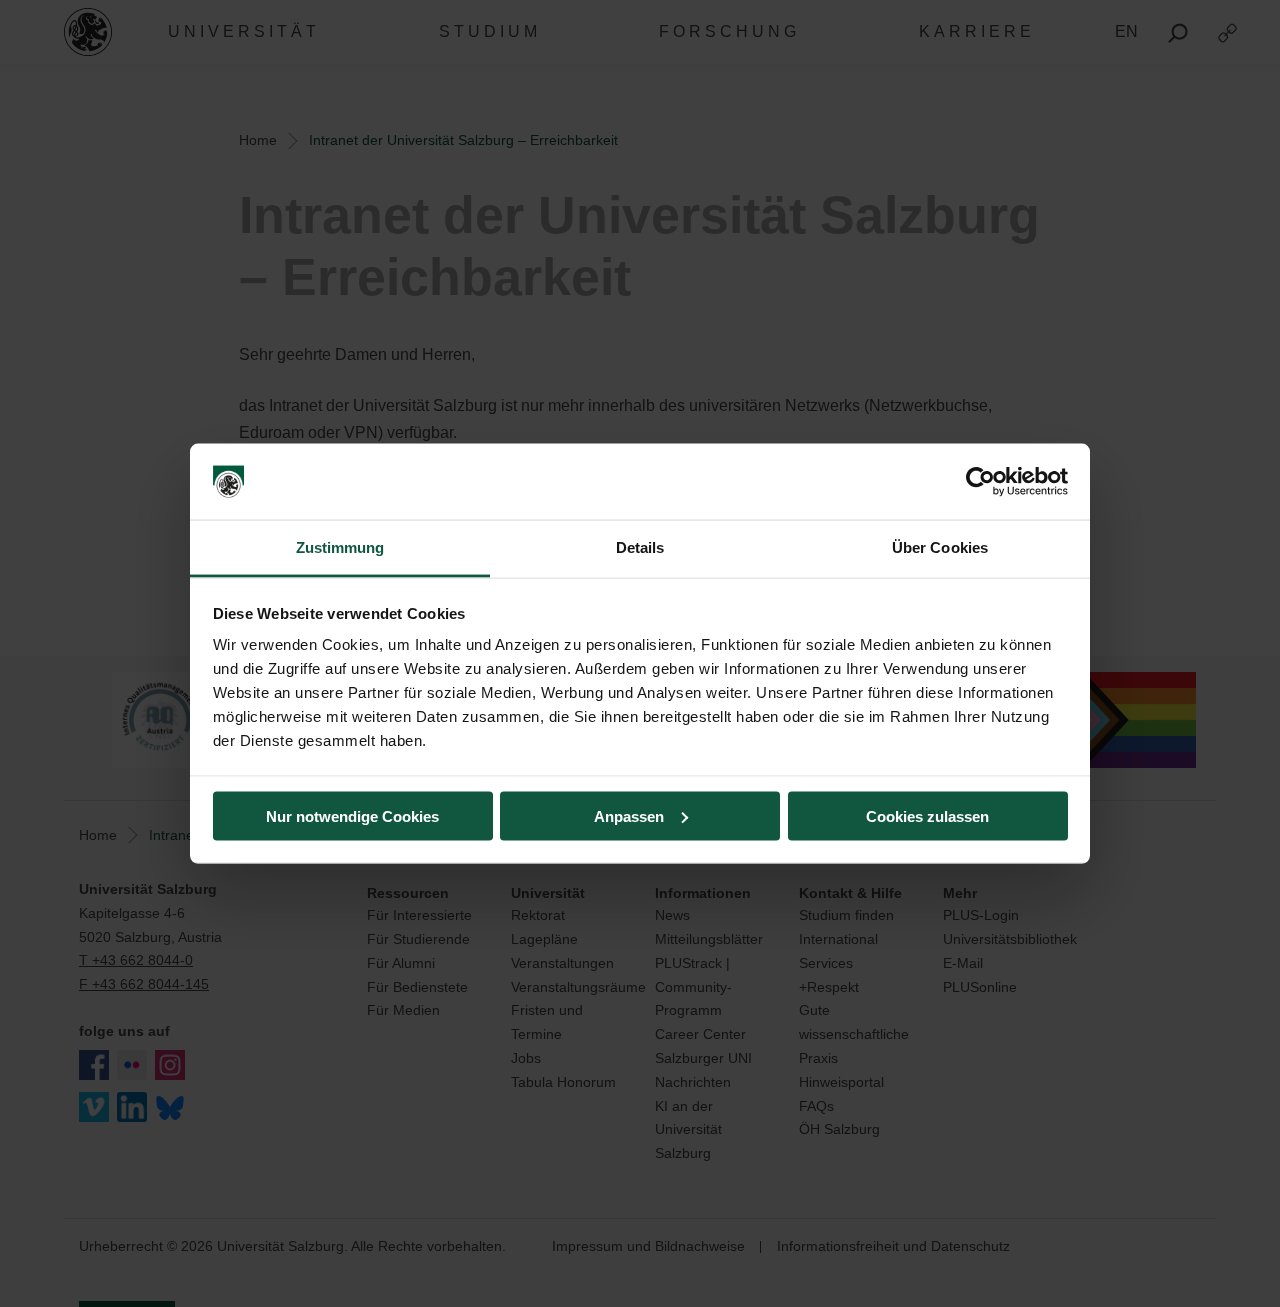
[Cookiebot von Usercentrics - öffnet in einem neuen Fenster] (980, 482)
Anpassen (629, 815)
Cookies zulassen (927, 815)
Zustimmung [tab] (340, 547)
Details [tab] (640, 547)
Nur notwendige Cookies (352, 815)
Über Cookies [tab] (940, 547)
